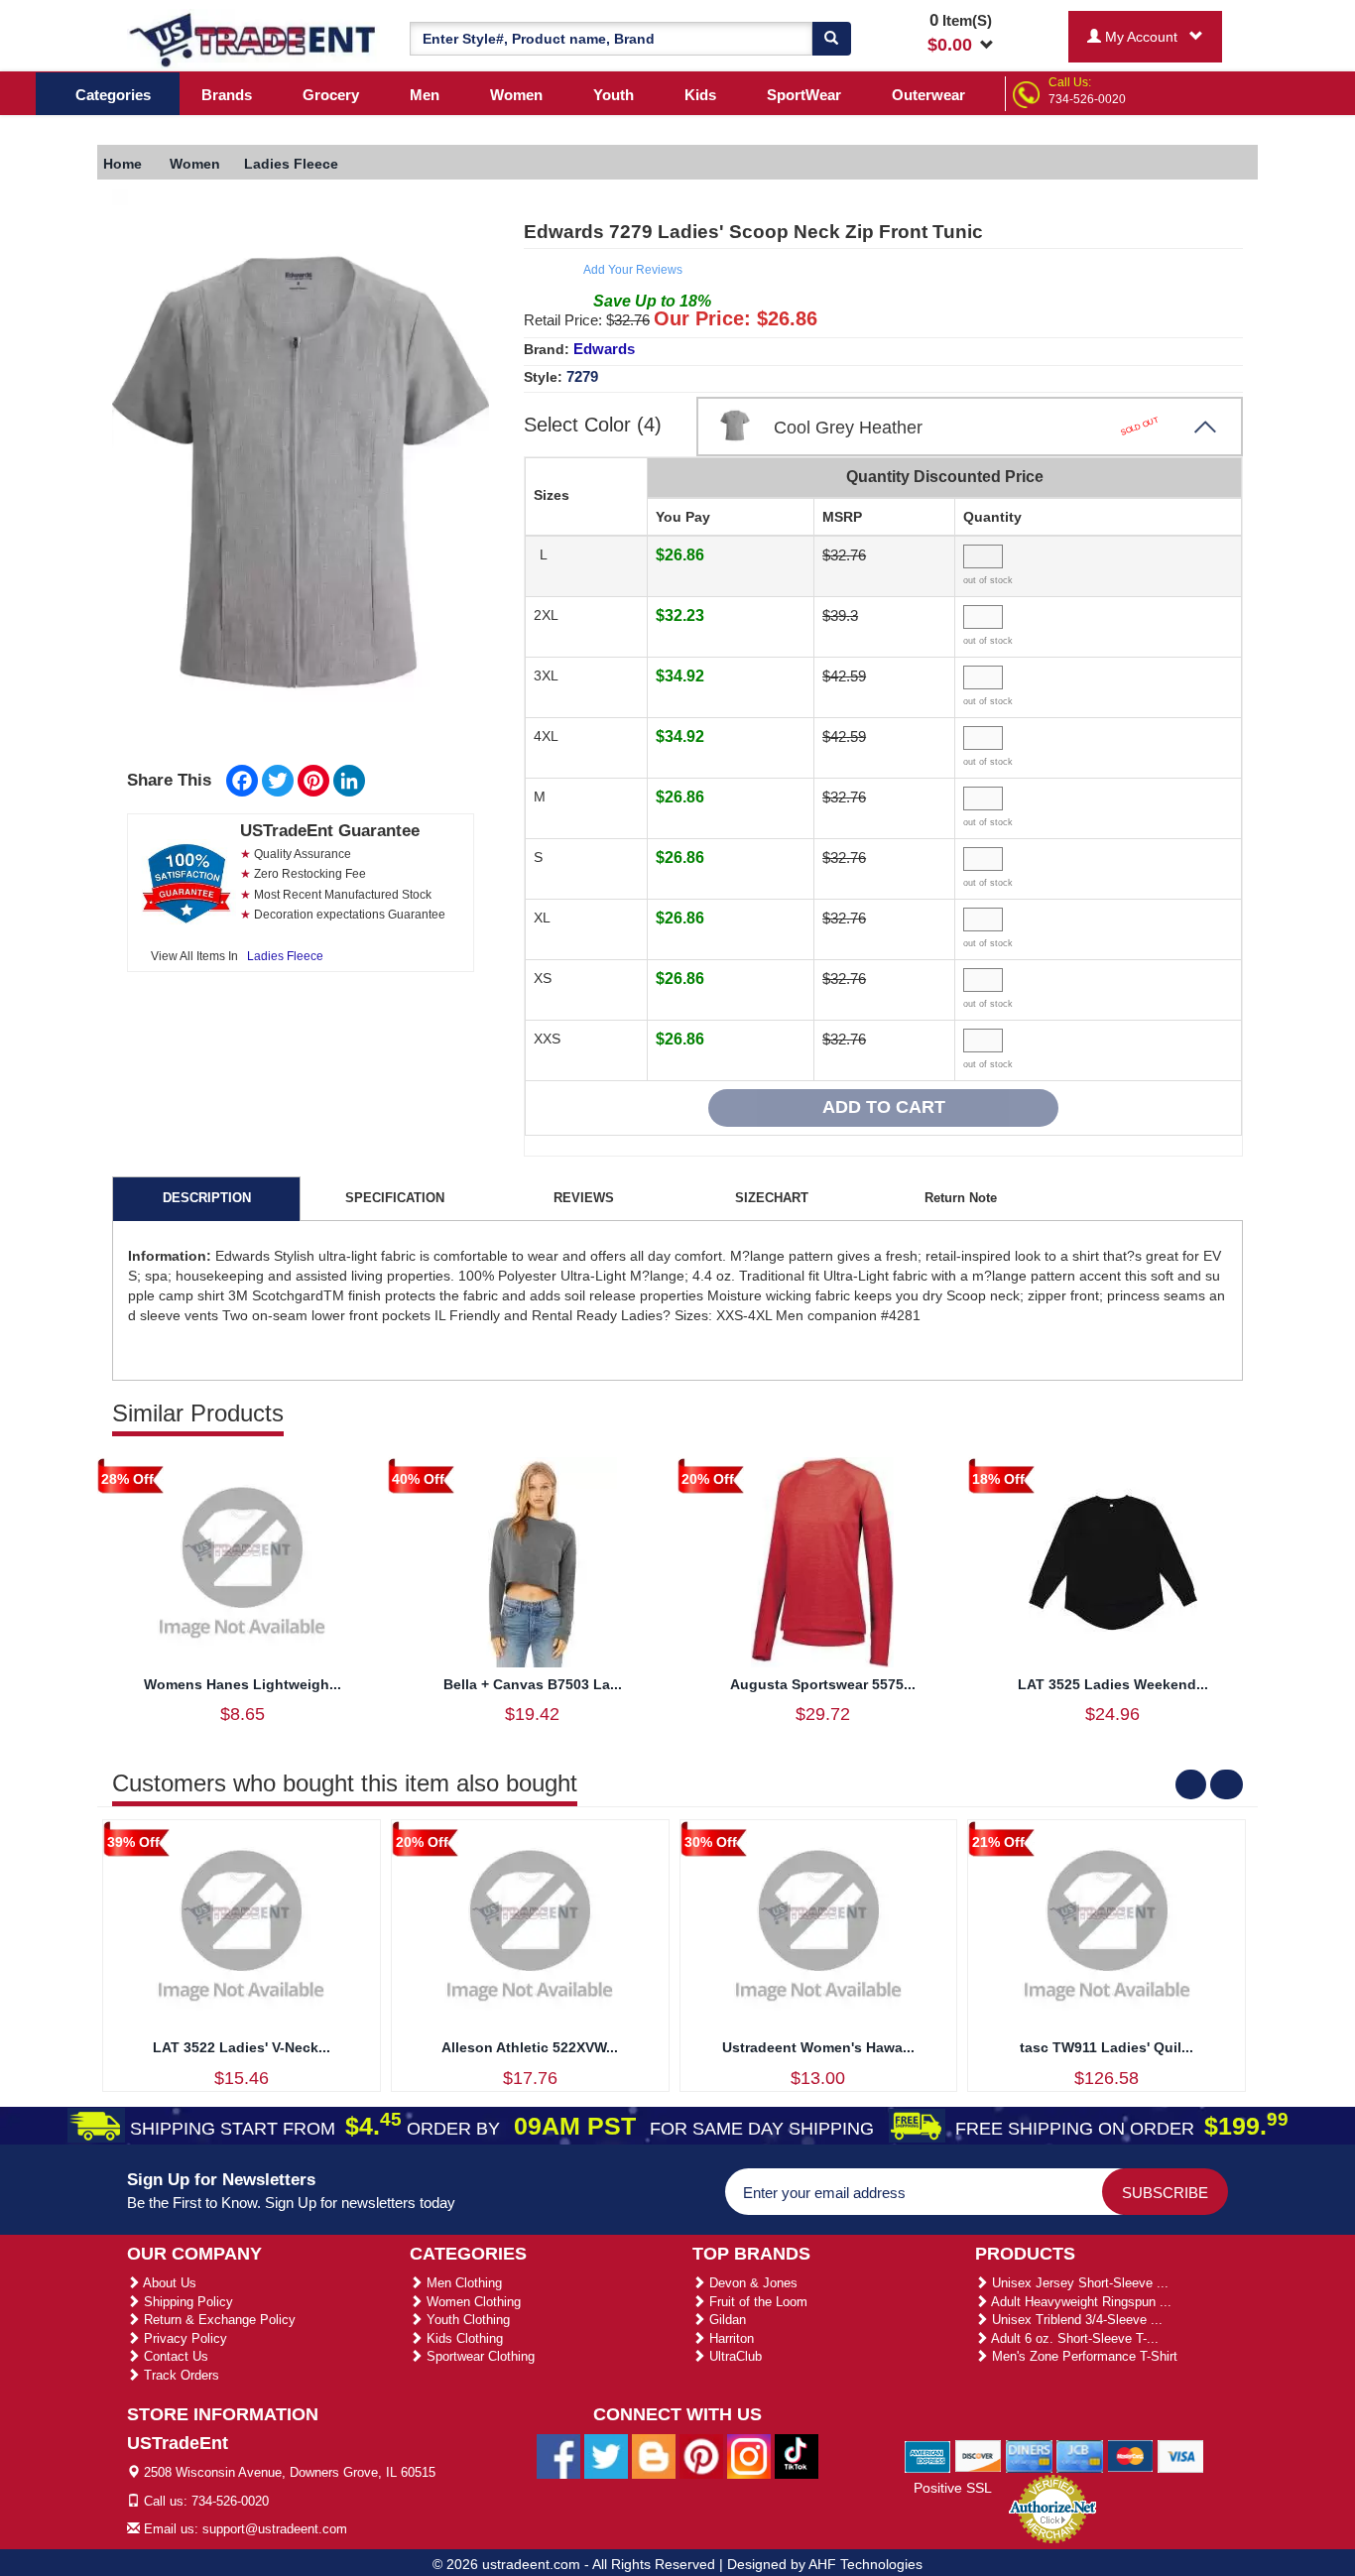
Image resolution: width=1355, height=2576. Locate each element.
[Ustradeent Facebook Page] (558, 2456)
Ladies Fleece (285, 956)
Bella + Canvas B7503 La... (533, 1684)
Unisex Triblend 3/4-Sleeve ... (1075, 2320)
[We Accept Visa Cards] (1181, 2455)
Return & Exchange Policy (218, 2320)
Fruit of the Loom (756, 2302)
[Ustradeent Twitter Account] (606, 2456)
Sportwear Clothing (479, 2356)
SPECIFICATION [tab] (395, 1198)
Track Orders (180, 2375)
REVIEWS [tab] (584, 1198)
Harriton (730, 2338)
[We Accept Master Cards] (1130, 2455)
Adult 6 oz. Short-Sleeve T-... (1073, 2338)
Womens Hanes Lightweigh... (243, 1684)
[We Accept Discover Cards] (979, 2455)
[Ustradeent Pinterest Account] (701, 2456)
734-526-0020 (1087, 99)
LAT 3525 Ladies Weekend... (1113, 1684)
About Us (168, 2283)
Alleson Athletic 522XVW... (530, 2047)
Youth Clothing (466, 2320)
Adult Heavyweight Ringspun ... (1080, 2302)
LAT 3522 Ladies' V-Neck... (242, 2047)
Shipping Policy (186, 2302)
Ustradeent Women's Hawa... (818, 2047)
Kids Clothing (463, 2338)
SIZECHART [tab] (772, 1198)
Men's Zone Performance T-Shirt (1083, 2356)
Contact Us (174, 2356)
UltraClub (734, 2356)
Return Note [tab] (961, 1198)
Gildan (726, 2320)
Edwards (604, 349)
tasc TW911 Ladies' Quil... (1107, 2047)
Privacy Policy (184, 2338)
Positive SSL (953, 2488)
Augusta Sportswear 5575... (823, 1684)
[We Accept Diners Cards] (1029, 2455)
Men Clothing (462, 2283)
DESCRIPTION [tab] (207, 1198)
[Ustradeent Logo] (253, 39)
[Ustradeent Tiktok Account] (797, 2456)
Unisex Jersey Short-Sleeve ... (1078, 2283)
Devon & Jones (751, 2283)
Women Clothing (472, 2302)
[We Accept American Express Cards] (928, 2455)
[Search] (831, 39)
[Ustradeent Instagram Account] (749, 2456)
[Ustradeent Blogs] (654, 2456)
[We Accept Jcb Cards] (1080, 2455)
